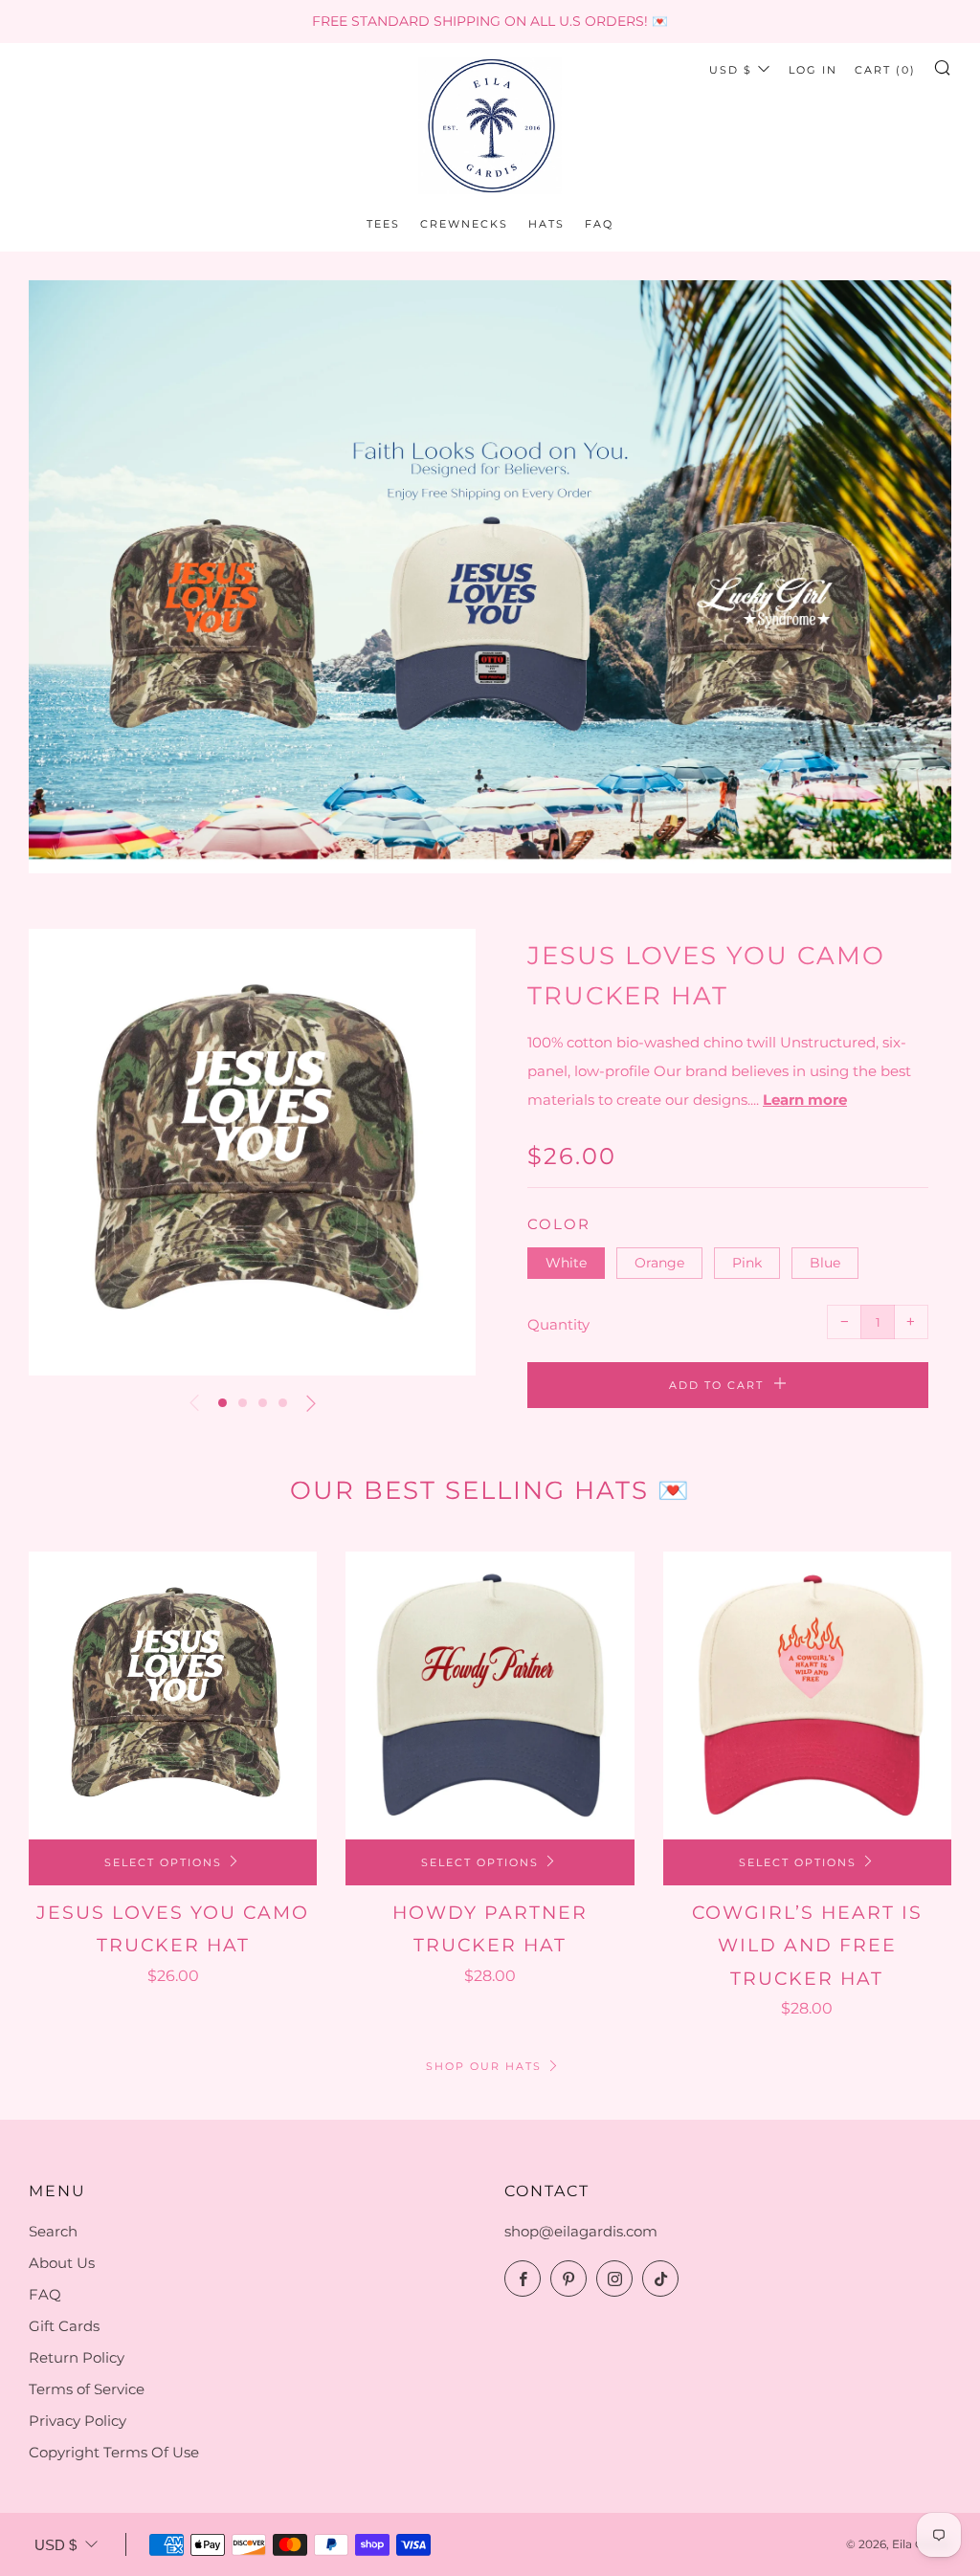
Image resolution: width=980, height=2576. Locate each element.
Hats (546, 224)
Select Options (163, 1862)
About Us (62, 2263)
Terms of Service (87, 2389)
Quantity (558, 1324)
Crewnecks (464, 224)
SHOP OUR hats (484, 2066)
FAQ (599, 224)
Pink (747, 1263)
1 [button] (223, 1403)
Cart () (885, 70)
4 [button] (283, 1403)
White (566, 1263)
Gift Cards (64, 2326)
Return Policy (77, 2357)
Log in (813, 70)
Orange (659, 1263)
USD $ (731, 70)
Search (53, 2231)
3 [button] (263, 1403)
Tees (383, 224)
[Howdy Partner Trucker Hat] (490, 1695)
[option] (490, 577)
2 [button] (243, 1403)
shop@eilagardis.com (581, 2231)
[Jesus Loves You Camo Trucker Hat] (173, 1695)
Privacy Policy (78, 2421)
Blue (825, 1263)
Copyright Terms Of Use (114, 2452)
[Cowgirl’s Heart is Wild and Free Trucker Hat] (807, 1695)
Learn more (805, 1100)
